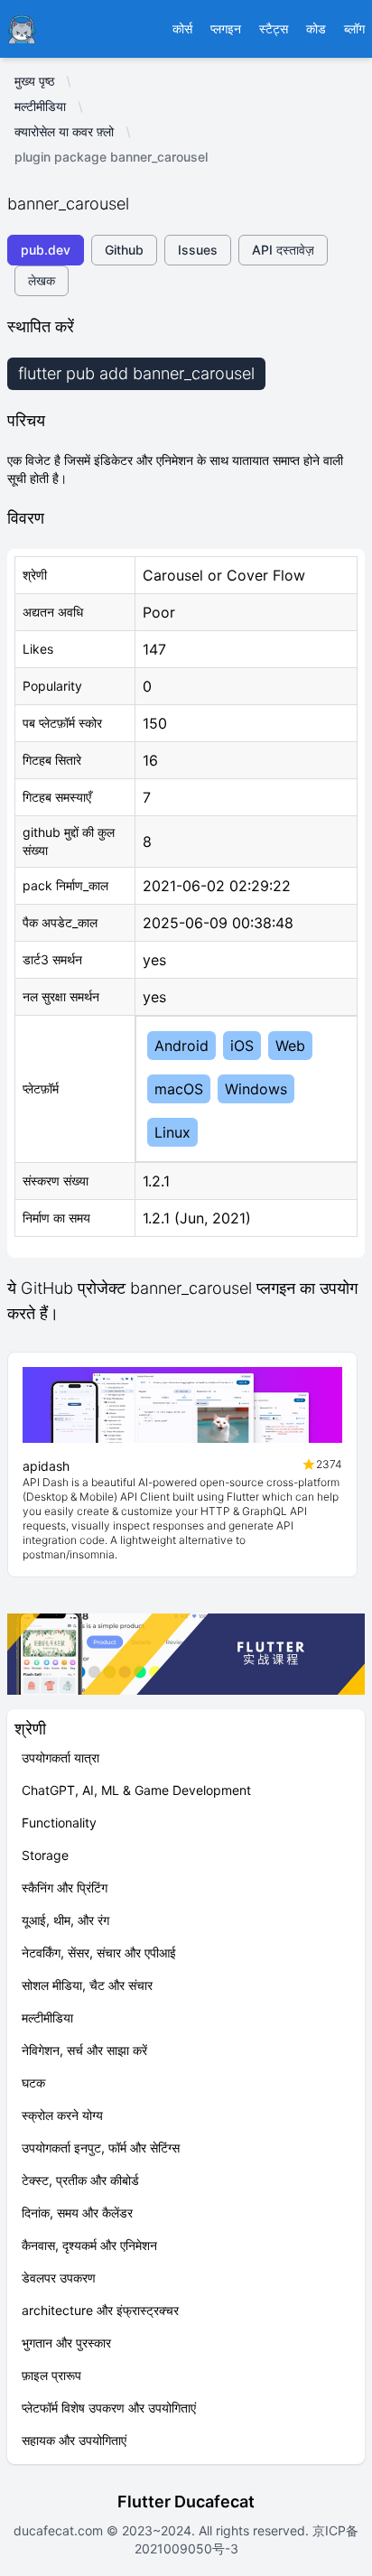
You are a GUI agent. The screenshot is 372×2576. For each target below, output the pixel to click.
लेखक (42, 280)
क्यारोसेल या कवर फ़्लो (64, 131)
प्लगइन (226, 28)
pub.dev (46, 250)
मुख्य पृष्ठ (34, 81)
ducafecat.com (60, 2530)
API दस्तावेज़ (283, 250)
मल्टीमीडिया (40, 106)
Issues (198, 250)
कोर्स (182, 28)
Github (124, 250)
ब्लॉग (354, 28)
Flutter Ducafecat (186, 2502)
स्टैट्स (274, 28)
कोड (316, 28)
